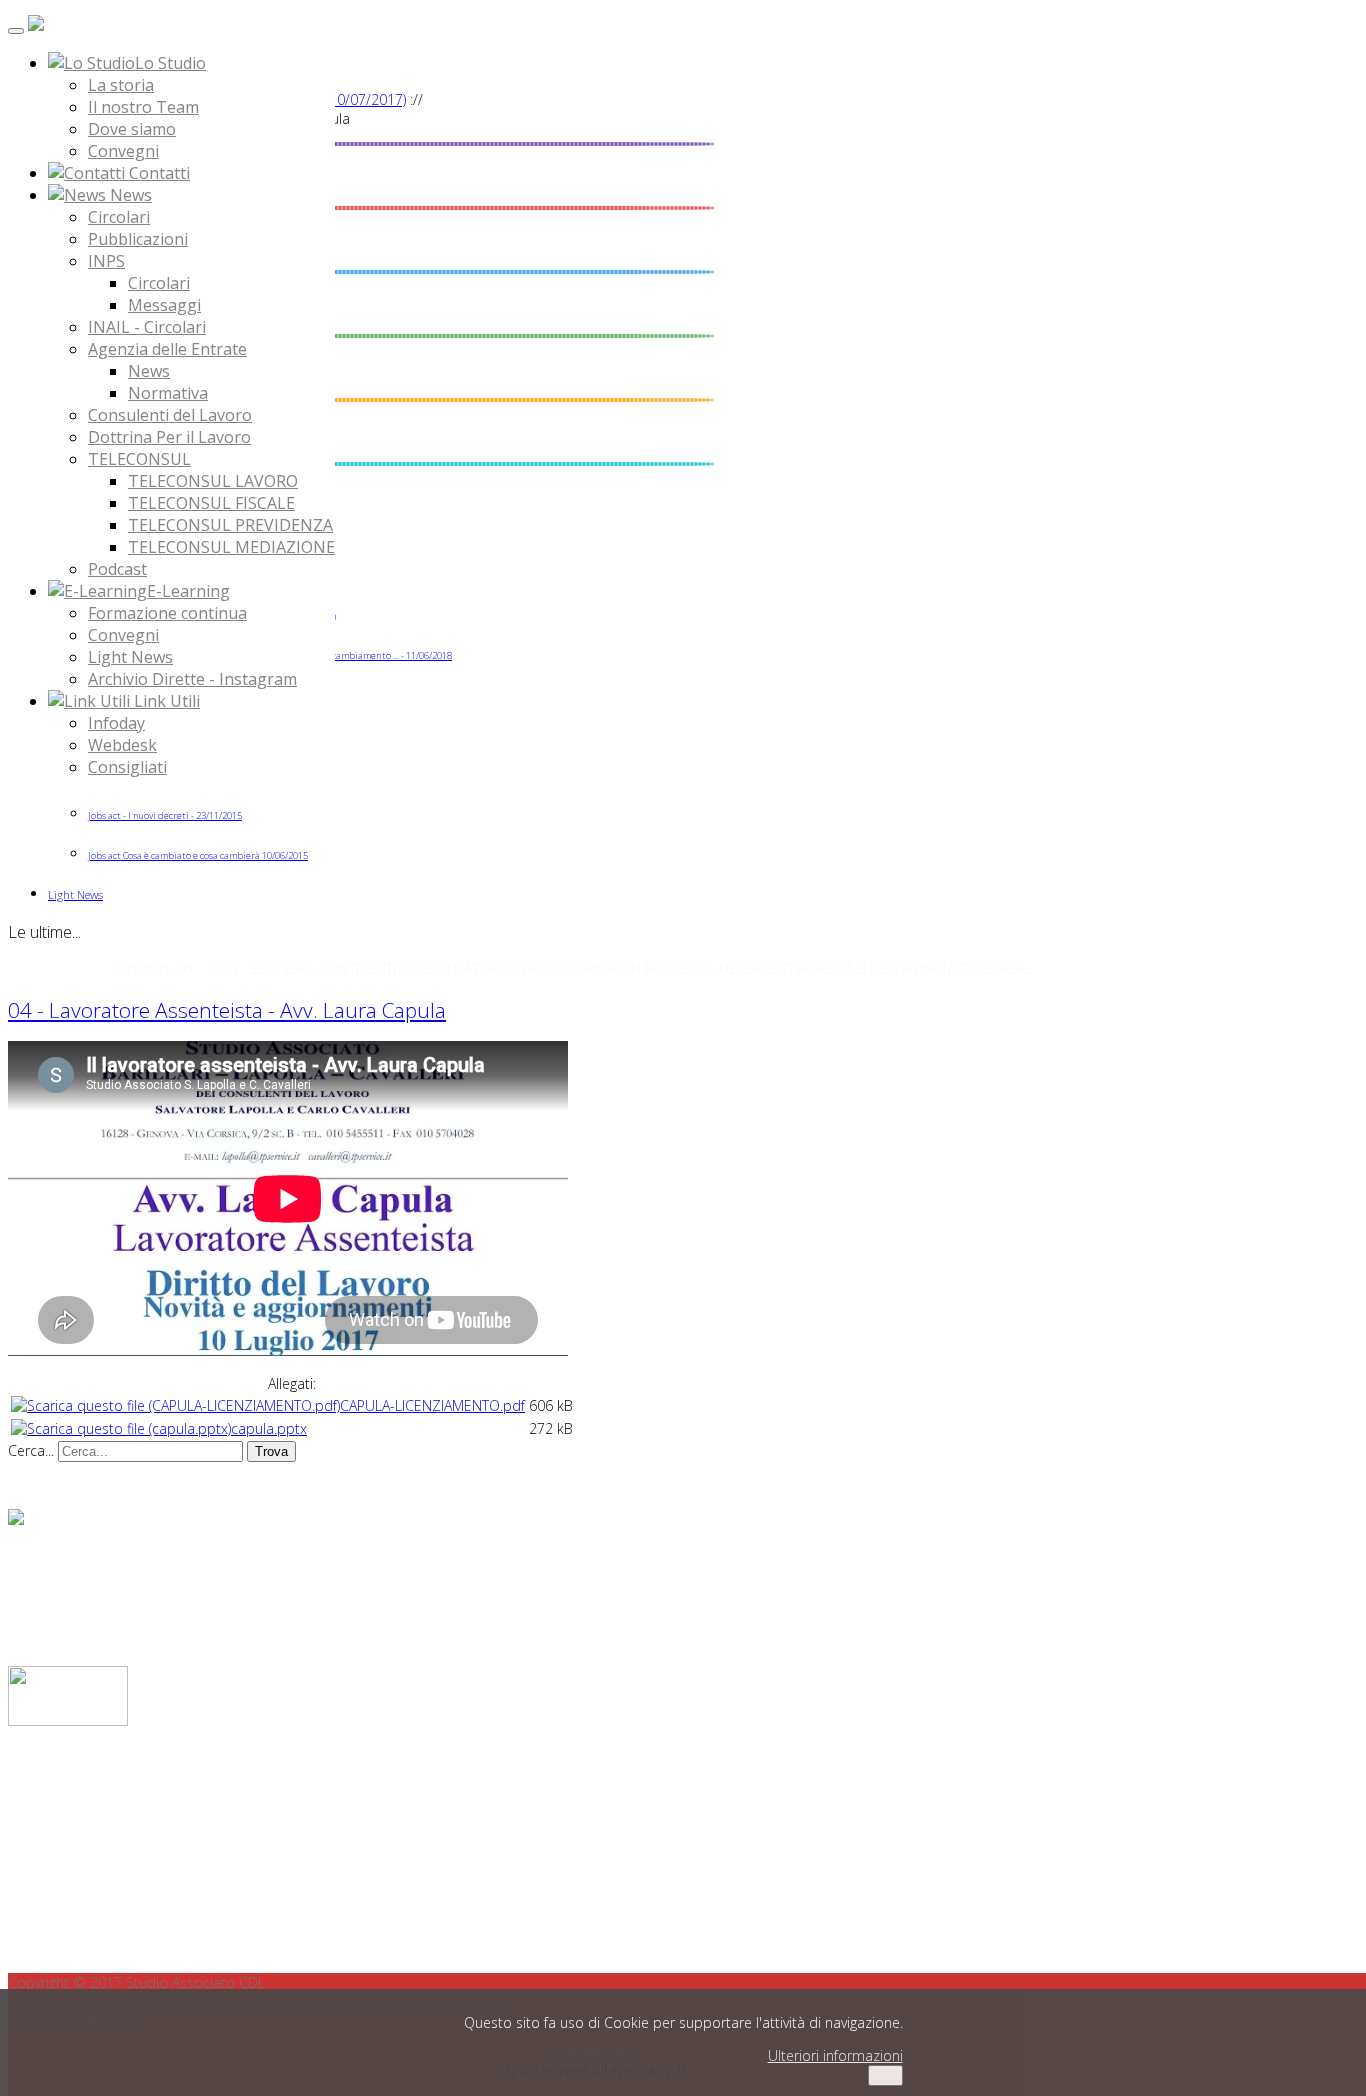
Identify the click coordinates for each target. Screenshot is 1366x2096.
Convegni (123, 151)
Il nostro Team (143, 107)
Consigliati (127, 767)
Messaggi (164, 305)
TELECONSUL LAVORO (213, 481)
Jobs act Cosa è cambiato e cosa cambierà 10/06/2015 (198, 855)
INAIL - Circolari (147, 327)
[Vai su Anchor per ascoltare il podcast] (16, 1519)
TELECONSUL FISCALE (211, 503)
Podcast (117, 569)
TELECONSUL (139, 459)
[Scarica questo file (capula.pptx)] (121, 1428)
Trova (271, 1451)
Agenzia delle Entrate (167, 349)
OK (885, 2075)
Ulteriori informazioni (835, 2055)
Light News (130, 657)
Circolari (119, 217)
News (149, 371)
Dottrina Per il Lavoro (169, 437)
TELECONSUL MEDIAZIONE (231, 547)
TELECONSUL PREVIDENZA (230, 525)
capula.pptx (269, 1428)
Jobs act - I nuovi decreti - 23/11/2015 (165, 815)
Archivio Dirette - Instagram (192, 679)
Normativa (168, 393)
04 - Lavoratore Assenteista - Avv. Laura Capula (227, 1010)
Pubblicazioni (138, 239)
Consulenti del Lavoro (170, 415)
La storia (121, 85)
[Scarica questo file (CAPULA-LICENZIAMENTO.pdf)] (175, 1405)
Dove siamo (132, 129)
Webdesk (122, 745)
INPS (106, 261)
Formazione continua (167, 613)
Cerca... (31, 1450)
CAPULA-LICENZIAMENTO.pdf (432, 1405)
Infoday (116, 723)
